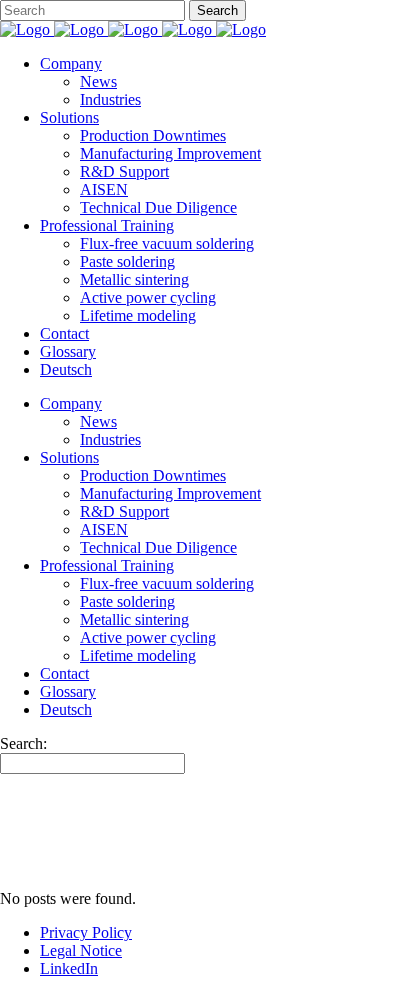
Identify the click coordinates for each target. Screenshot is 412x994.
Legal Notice (81, 950)
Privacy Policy (86, 932)
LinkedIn (69, 968)
